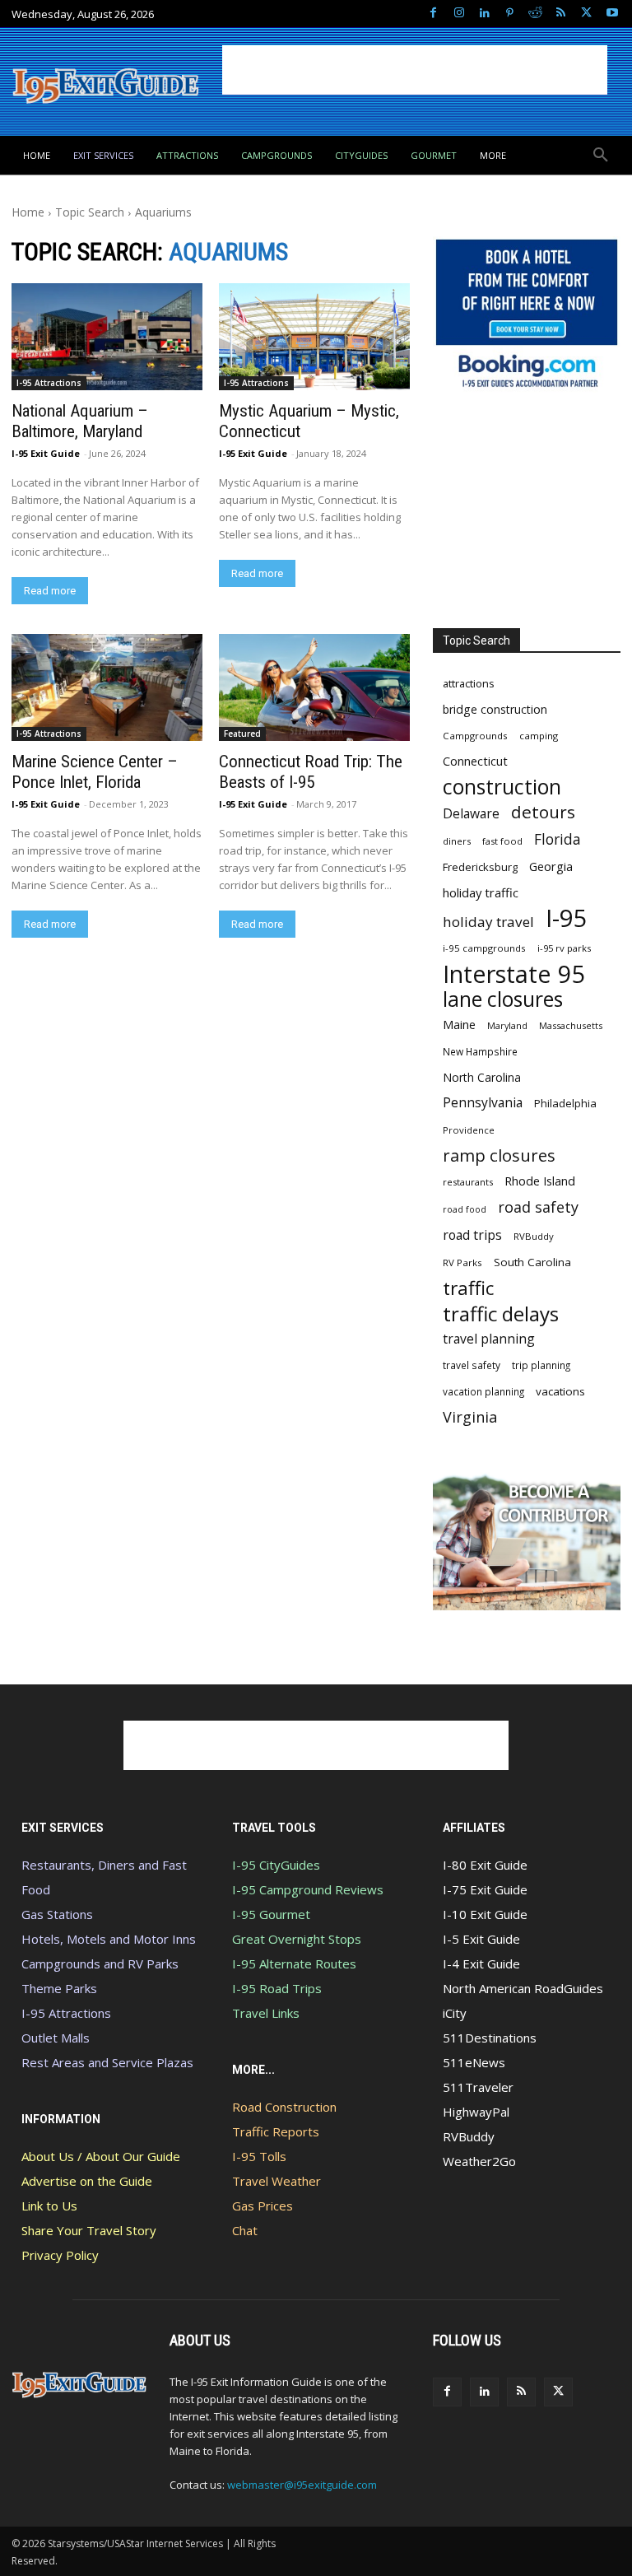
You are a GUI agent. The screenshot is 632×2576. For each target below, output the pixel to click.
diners (457, 841)
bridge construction (495, 709)
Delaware (471, 814)
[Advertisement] (415, 70)
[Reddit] (535, 14)
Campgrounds (475, 736)
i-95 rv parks (564, 948)
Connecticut (475, 761)
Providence (469, 1130)
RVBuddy (534, 1236)
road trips (472, 1235)
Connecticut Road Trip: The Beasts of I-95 (311, 772)
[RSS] (561, 14)
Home (28, 212)
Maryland (507, 1025)
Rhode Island (540, 1181)
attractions (469, 683)
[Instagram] (459, 14)
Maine (459, 1025)
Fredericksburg (480, 867)
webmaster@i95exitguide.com (302, 2485)
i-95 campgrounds (484, 948)
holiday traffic (481, 892)
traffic (468, 1288)
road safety (538, 1207)
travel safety (472, 1365)
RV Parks (462, 1262)
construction (502, 787)
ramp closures (499, 1155)
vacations (560, 1391)
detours (543, 812)
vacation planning (483, 1391)
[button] (601, 156)
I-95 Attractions (49, 383)
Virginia (470, 1417)
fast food (502, 841)
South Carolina (532, 1262)
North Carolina (482, 1077)
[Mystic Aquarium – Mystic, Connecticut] (314, 337)
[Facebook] (433, 14)
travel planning (489, 1339)
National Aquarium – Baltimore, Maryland (80, 421)
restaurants (468, 1182)
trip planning (541, 1365)
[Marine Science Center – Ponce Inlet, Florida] (107, 687)
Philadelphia (565, 1103)
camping (539, 736)
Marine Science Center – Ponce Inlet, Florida (95, 772)
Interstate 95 (514, 974)
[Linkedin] (484, 14)
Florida (558, 839)
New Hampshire (480, 1051)
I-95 (567, 918)
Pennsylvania (483, 1103)
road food (465, 1209)
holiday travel (488, 922)
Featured (242, 734)
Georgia (551, 866)
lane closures (503, 999)
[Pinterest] (510, 14)
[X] (586, 14)
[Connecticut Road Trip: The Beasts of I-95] (314, 687)
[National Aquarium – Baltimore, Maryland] (107, 337)
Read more (50, 591)
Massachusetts (571, 1025)
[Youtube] (612, 14)
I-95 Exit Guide (46, 453)
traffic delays (501, 1314)
